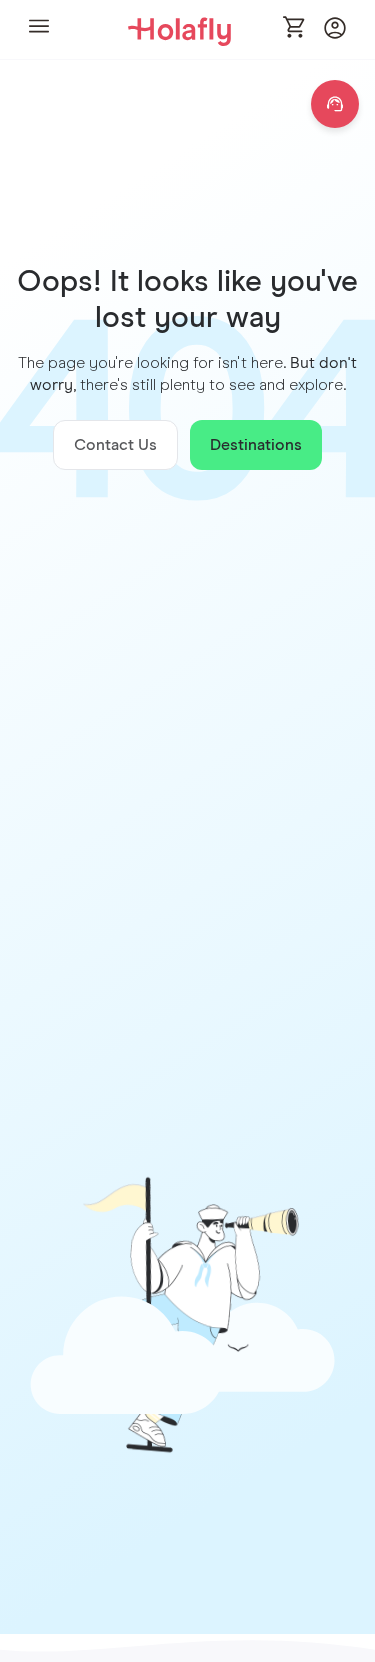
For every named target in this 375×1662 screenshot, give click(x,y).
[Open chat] (335, 104)
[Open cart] (295, 29)
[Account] (335, 33)
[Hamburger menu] (39, 29)
